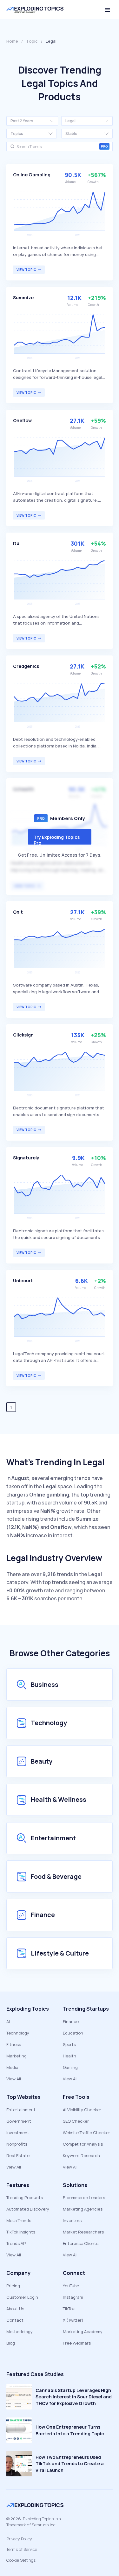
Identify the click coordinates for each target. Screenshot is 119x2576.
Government (19, 2121)
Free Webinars (77, 2343)
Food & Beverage (56, 1876)
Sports (69, 2044)
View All (14, 2079)
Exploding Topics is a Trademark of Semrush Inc (34, 2522)
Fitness (14, 2044)
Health (69, 2056)
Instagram (73, 2297)
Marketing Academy (83, 2332)
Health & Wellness (59, 1799)
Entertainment (53, 1838)
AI (8, 2021)
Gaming (70, 2067)
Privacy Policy (19, 2539)
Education (73, 2033)
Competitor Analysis (83, 2144)
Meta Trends (19, 2220)
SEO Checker (76, 2121)
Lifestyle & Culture (60, 1953)
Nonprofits (17, 2144)
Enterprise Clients (81, 2243)
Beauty (42, 1761)
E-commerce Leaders (84, 2197)
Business (45, 1684)
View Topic (26, 270)
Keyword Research (81, 2155)
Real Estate (18, 2155)
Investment (18, 2133)
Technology (49, 1723)
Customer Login (22, 2297)
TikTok (69, 2309)
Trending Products (25, 2197)
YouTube (71, 2286)
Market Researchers (83, 2232)
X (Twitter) (73, 2320)
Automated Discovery (28, 2209)
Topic (32, 41)
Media (12, 2067)
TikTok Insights (21, 2232)
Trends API (17, 2243)
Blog (11, 2343)
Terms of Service (22, 2549)
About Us (15, 2309)
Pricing (13, 2286)
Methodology (20, 2332)
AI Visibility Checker (82, 2110)
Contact (15, 2320)
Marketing (17, 2056)
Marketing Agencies (83, 2209)
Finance (43, 1915)
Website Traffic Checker (86, 2133)
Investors (72, 2220)
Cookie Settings (21, 2560)
